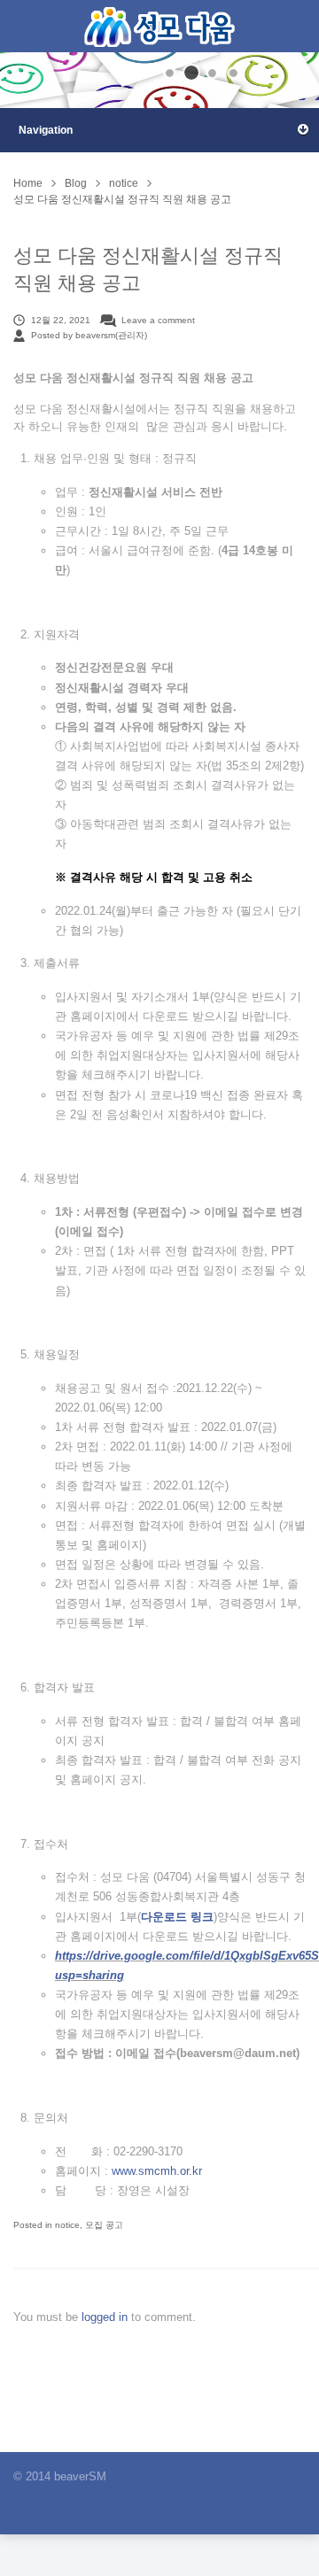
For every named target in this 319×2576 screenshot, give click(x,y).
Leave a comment (158, 320)
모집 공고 (104, 2225)
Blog (76, 183)
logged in (106, 2317)
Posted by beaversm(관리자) (89, 335)
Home (28, 183)
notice (124, 183)
